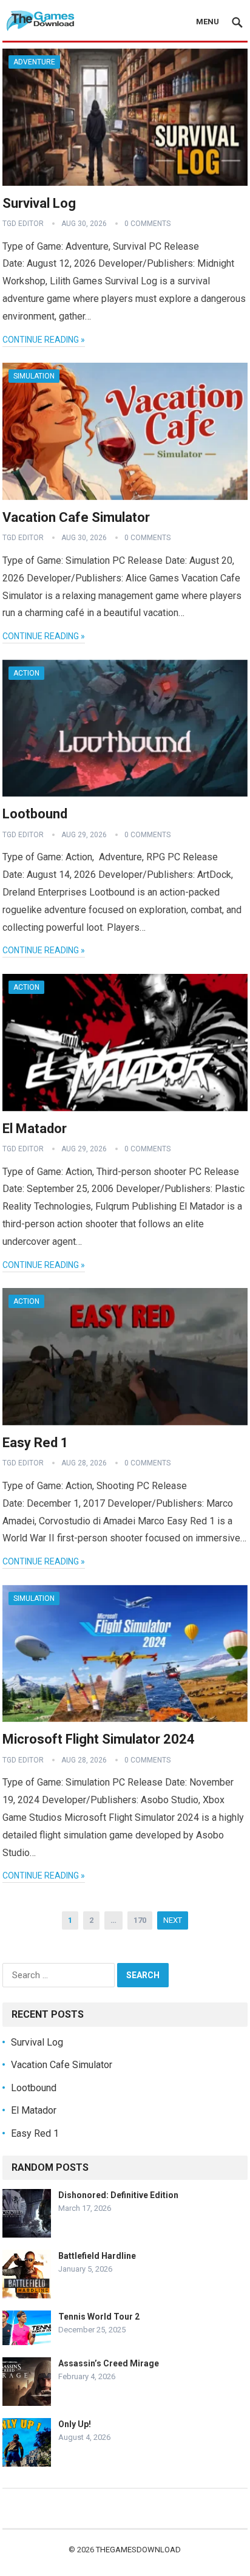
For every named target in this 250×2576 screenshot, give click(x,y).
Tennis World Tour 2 (99, 2317)
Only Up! (75, 2424)
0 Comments (147, 224)
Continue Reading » (44, 340)
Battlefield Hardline (97, 2256)
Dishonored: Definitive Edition (118, 2195)
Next (173, 1920)
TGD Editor (23, 224)
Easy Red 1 (35, 1443)
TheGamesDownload (138, 2550)
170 (140, 1920)
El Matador (35, 1129)
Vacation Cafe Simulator (76, 517)
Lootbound (35, 814)
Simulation (34, 376)
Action (26, 673)
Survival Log (39, 203)
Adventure (34, 62)
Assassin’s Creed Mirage (109, 2363)
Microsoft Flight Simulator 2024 (99, 1739)
